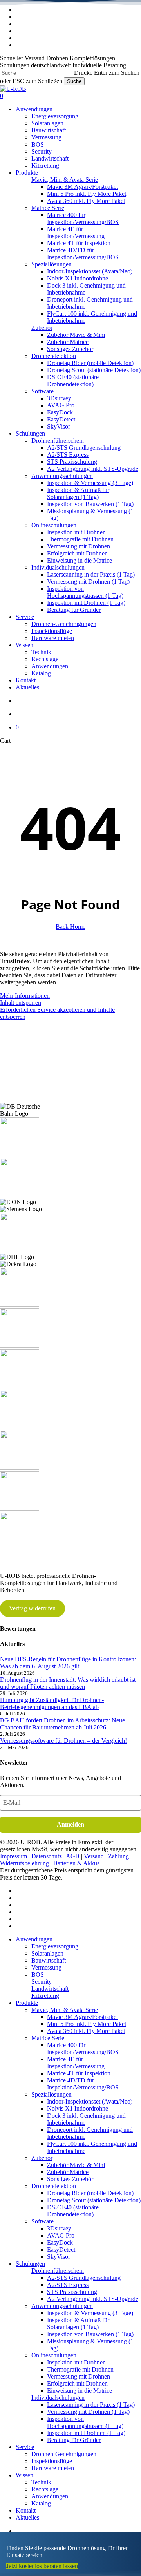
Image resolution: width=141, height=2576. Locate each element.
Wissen (24, 2475)
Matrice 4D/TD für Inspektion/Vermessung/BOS (83, 2084)
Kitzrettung (45, 1996)
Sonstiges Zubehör (70, 2179)
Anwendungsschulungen (62, 2306)
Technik (41, 2482)
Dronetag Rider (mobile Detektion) (90, 2193)
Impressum (14, 1856)
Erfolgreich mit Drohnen (77, 2383)
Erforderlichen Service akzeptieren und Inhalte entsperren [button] (57, 1013)
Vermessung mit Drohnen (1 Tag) (88, 2412)
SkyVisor (59, 2257)
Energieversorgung (55, 1946)
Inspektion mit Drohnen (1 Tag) (86, 2433)
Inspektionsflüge (52, 2461)
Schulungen (30, 2264)
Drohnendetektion (54, 2186)
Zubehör (42, 2158)
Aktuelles (27, 2517)
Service (25, 2447)
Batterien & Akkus (76, 1863)
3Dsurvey (59, 2228)
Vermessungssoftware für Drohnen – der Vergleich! (63, 1741)
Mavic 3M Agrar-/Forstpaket (82, 2017)
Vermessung (46, 1967)
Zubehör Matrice (68, 2172)
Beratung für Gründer (74, 2440)
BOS (38, 1975)
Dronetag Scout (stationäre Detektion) (94, 2200)
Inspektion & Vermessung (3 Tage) (90, 2313)
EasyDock (60, 2242)
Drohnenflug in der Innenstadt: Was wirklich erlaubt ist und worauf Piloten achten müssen (68, 1683)
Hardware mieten (53, 2468)
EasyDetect (61, 2249)
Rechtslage (45, 2489)
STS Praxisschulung (72, 2292)
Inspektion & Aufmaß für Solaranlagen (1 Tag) (78, 2324)
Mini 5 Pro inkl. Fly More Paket (87, 2024)
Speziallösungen (52, 2094)
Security (42, 1982)
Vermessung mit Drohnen (79, 2376)
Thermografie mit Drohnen (80, 2369)
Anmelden (70, 1824)
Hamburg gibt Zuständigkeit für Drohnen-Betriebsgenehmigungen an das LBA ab (52, 1703)
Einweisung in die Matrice (80, 2391)
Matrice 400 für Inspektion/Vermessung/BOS (83, 2049)
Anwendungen (34, 1939)
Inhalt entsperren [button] (21, 1003)
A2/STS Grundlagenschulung (84, 2278)
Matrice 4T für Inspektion (79, 2073)
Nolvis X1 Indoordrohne (78, 2108)
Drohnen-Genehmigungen (64, 2454)
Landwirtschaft (50, 1989)
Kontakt (26, 2510)
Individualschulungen (58, 2398)
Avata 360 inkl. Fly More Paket (86, 2031)
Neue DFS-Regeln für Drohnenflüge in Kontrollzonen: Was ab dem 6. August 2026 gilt (68, 1663)
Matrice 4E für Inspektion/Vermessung (76, 2063)
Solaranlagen (47, 1953)
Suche (74, 81)
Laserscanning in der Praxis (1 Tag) (91, 2405)
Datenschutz (47, 1856)
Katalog (41, 2503)
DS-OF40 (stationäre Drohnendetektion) (73, 2211)
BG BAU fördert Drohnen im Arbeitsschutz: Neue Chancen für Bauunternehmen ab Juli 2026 (62, 1724)
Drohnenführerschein (58, 2271)
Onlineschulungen (54, 2355)
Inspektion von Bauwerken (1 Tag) (90, 2334)
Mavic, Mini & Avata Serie (65, 2010)
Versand (94, 1856)
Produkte (27, 2003)
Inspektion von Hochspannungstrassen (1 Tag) (85, 2422)
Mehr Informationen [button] (25, 996)
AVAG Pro (61, 2235)
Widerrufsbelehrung (24, 1863)
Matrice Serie (48, 2038)
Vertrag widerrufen (32, 1608)
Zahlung (118, 1856)
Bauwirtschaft (49, 1960)
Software (42, 2221)
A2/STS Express (68, 2285)
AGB (73, 1856)
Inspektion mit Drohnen (76, 2362)
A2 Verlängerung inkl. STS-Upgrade (93, 2299)
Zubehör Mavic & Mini (76, 2165)
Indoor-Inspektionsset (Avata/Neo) (90, 2101)
